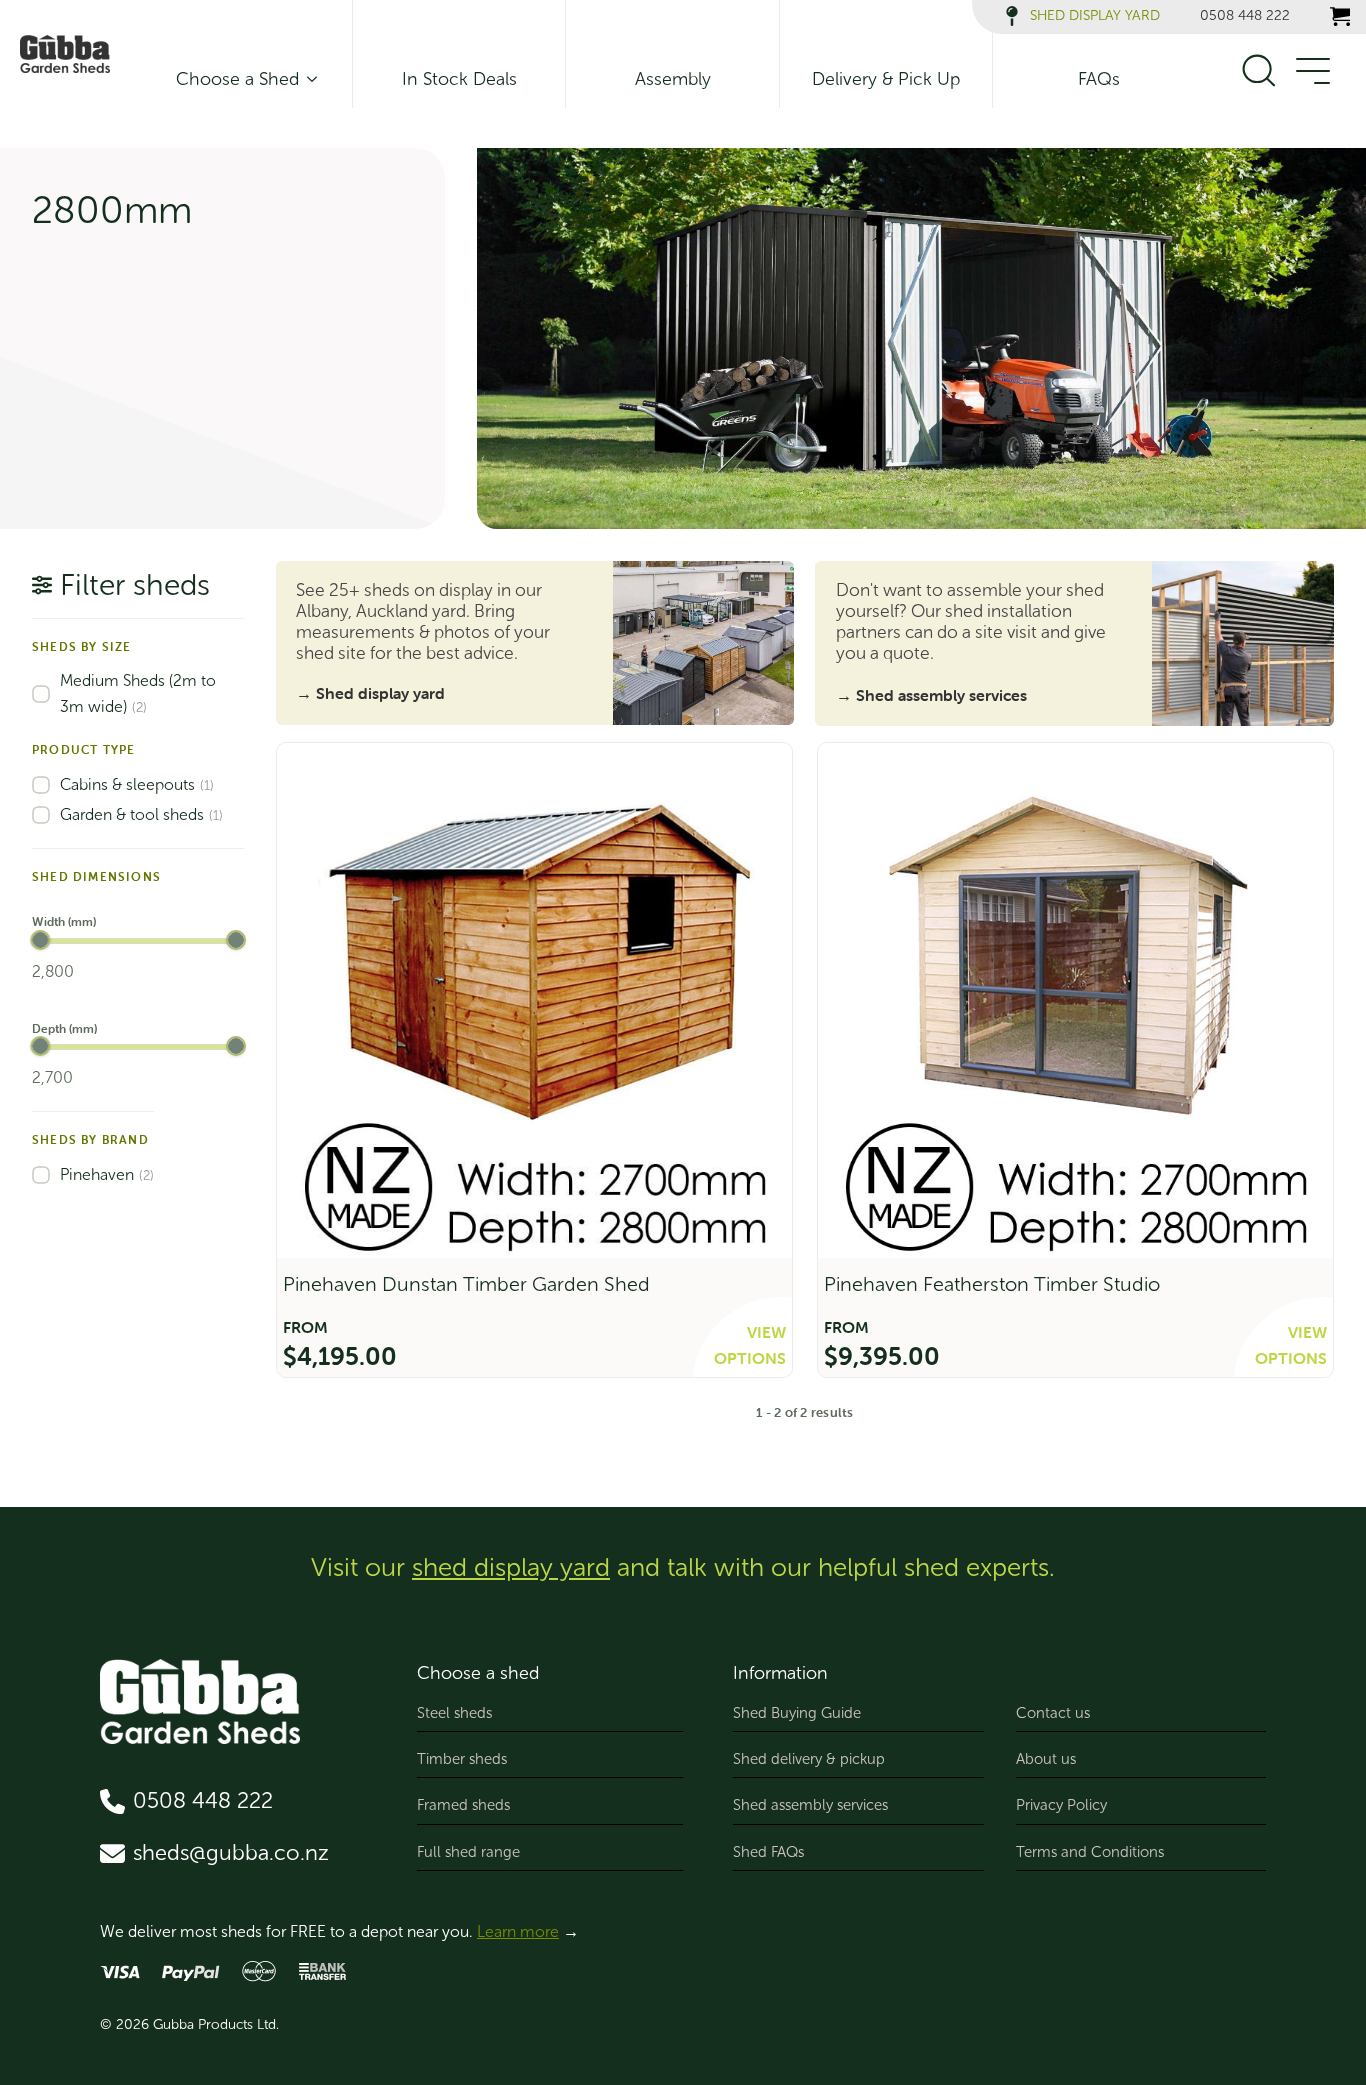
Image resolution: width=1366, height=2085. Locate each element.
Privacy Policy (1061, 1805)
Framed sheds (463, 1805)
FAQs (1099, 79)
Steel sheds (454, 1713)
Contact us (1053, 1713)
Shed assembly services (810, 1805)
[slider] (40, 940)
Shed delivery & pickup (809, 1759)
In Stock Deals (459, 79)
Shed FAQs (768, 1852)
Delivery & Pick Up (886, 79)
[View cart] (1340, 16)
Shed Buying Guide (797, 1713)
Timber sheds (462, 1759)
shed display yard (511, 1567)
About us (1046, 1759)
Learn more (518, 1931)
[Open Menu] (1312, 72)
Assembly (673, 79)
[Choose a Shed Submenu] (308, 79)
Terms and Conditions (1090, 1852)
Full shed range (468, 1852)
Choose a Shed (237, 79)
